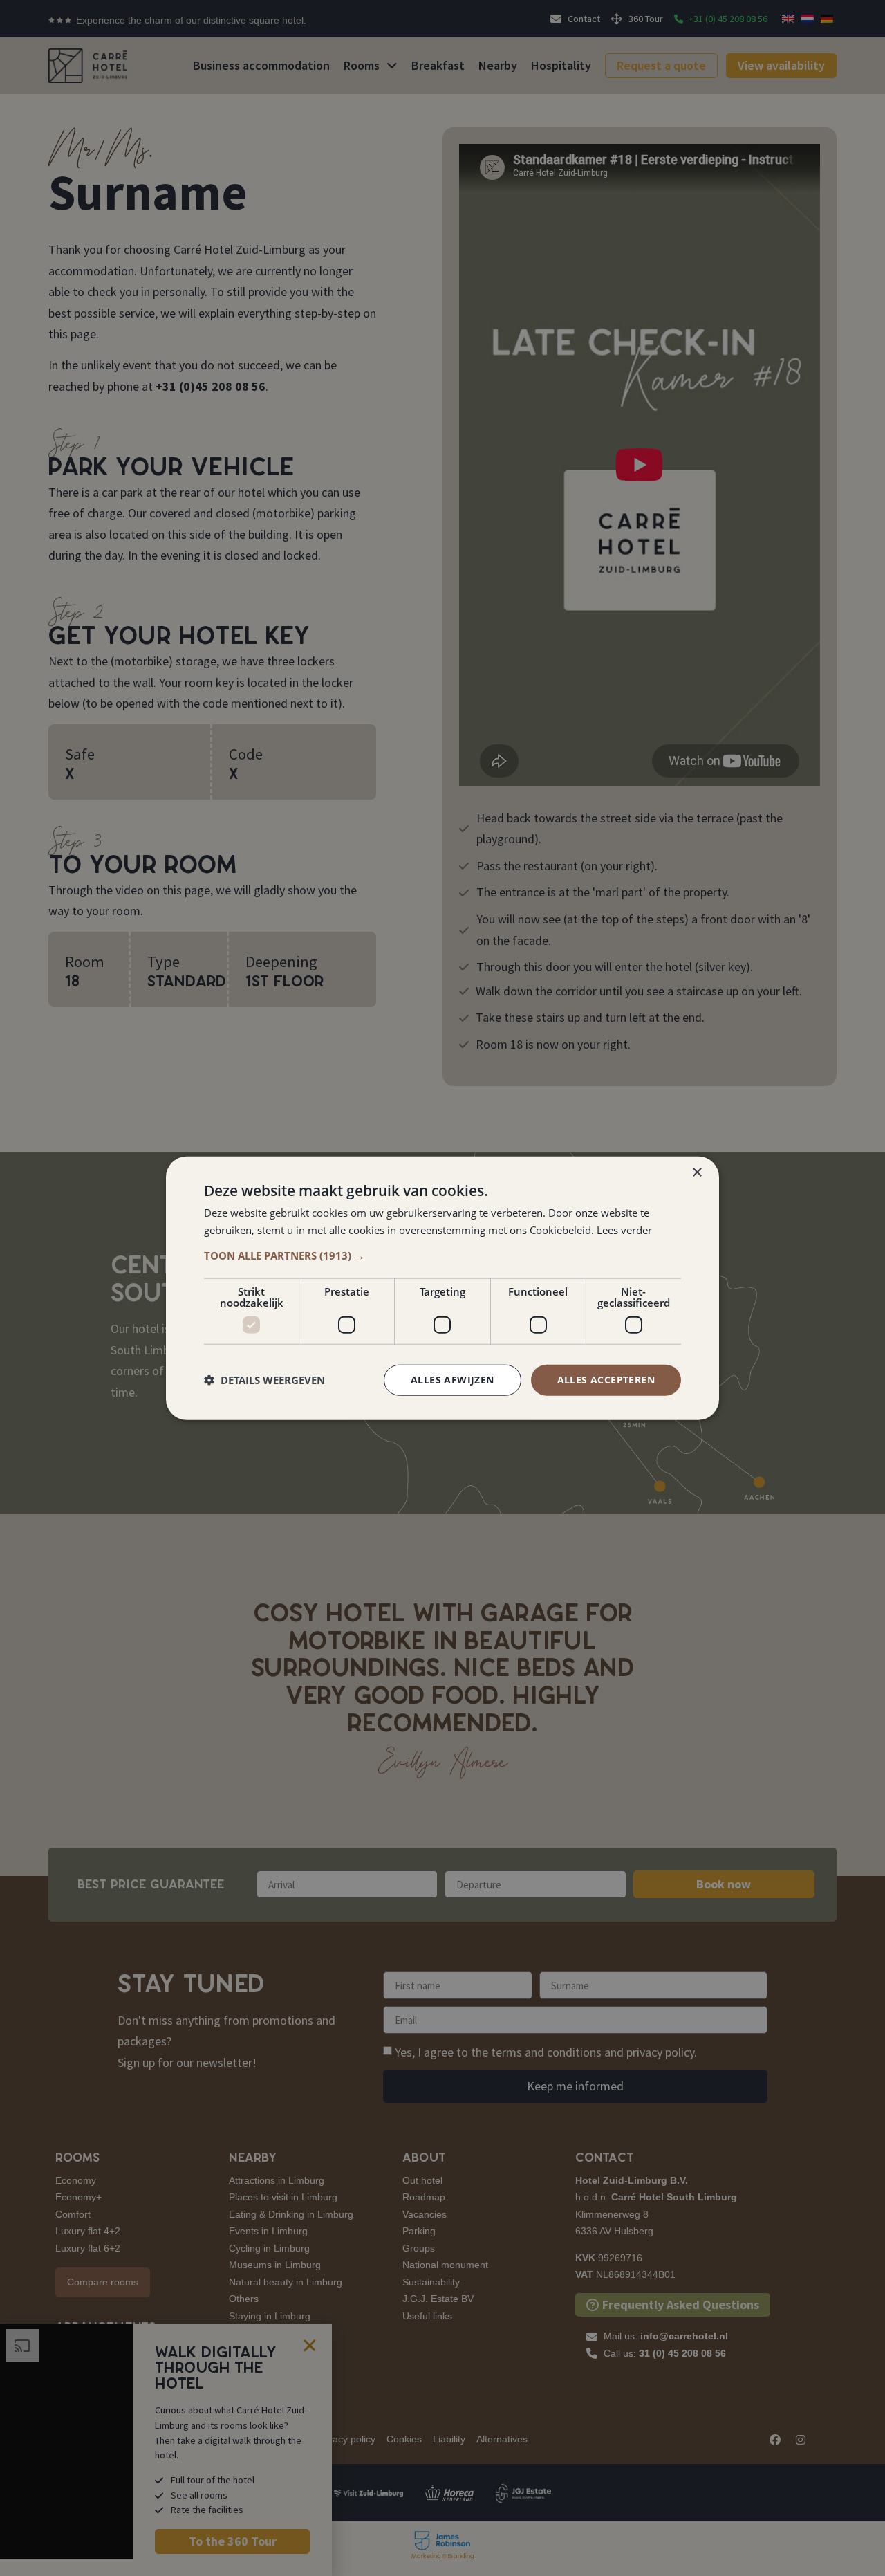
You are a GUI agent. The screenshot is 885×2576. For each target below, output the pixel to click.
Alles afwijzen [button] (453, 1380)
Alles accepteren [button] (606, 1380)
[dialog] (442, 1288)
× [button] (697, 1173)
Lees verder (624, 1230)
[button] (442, 1255)
